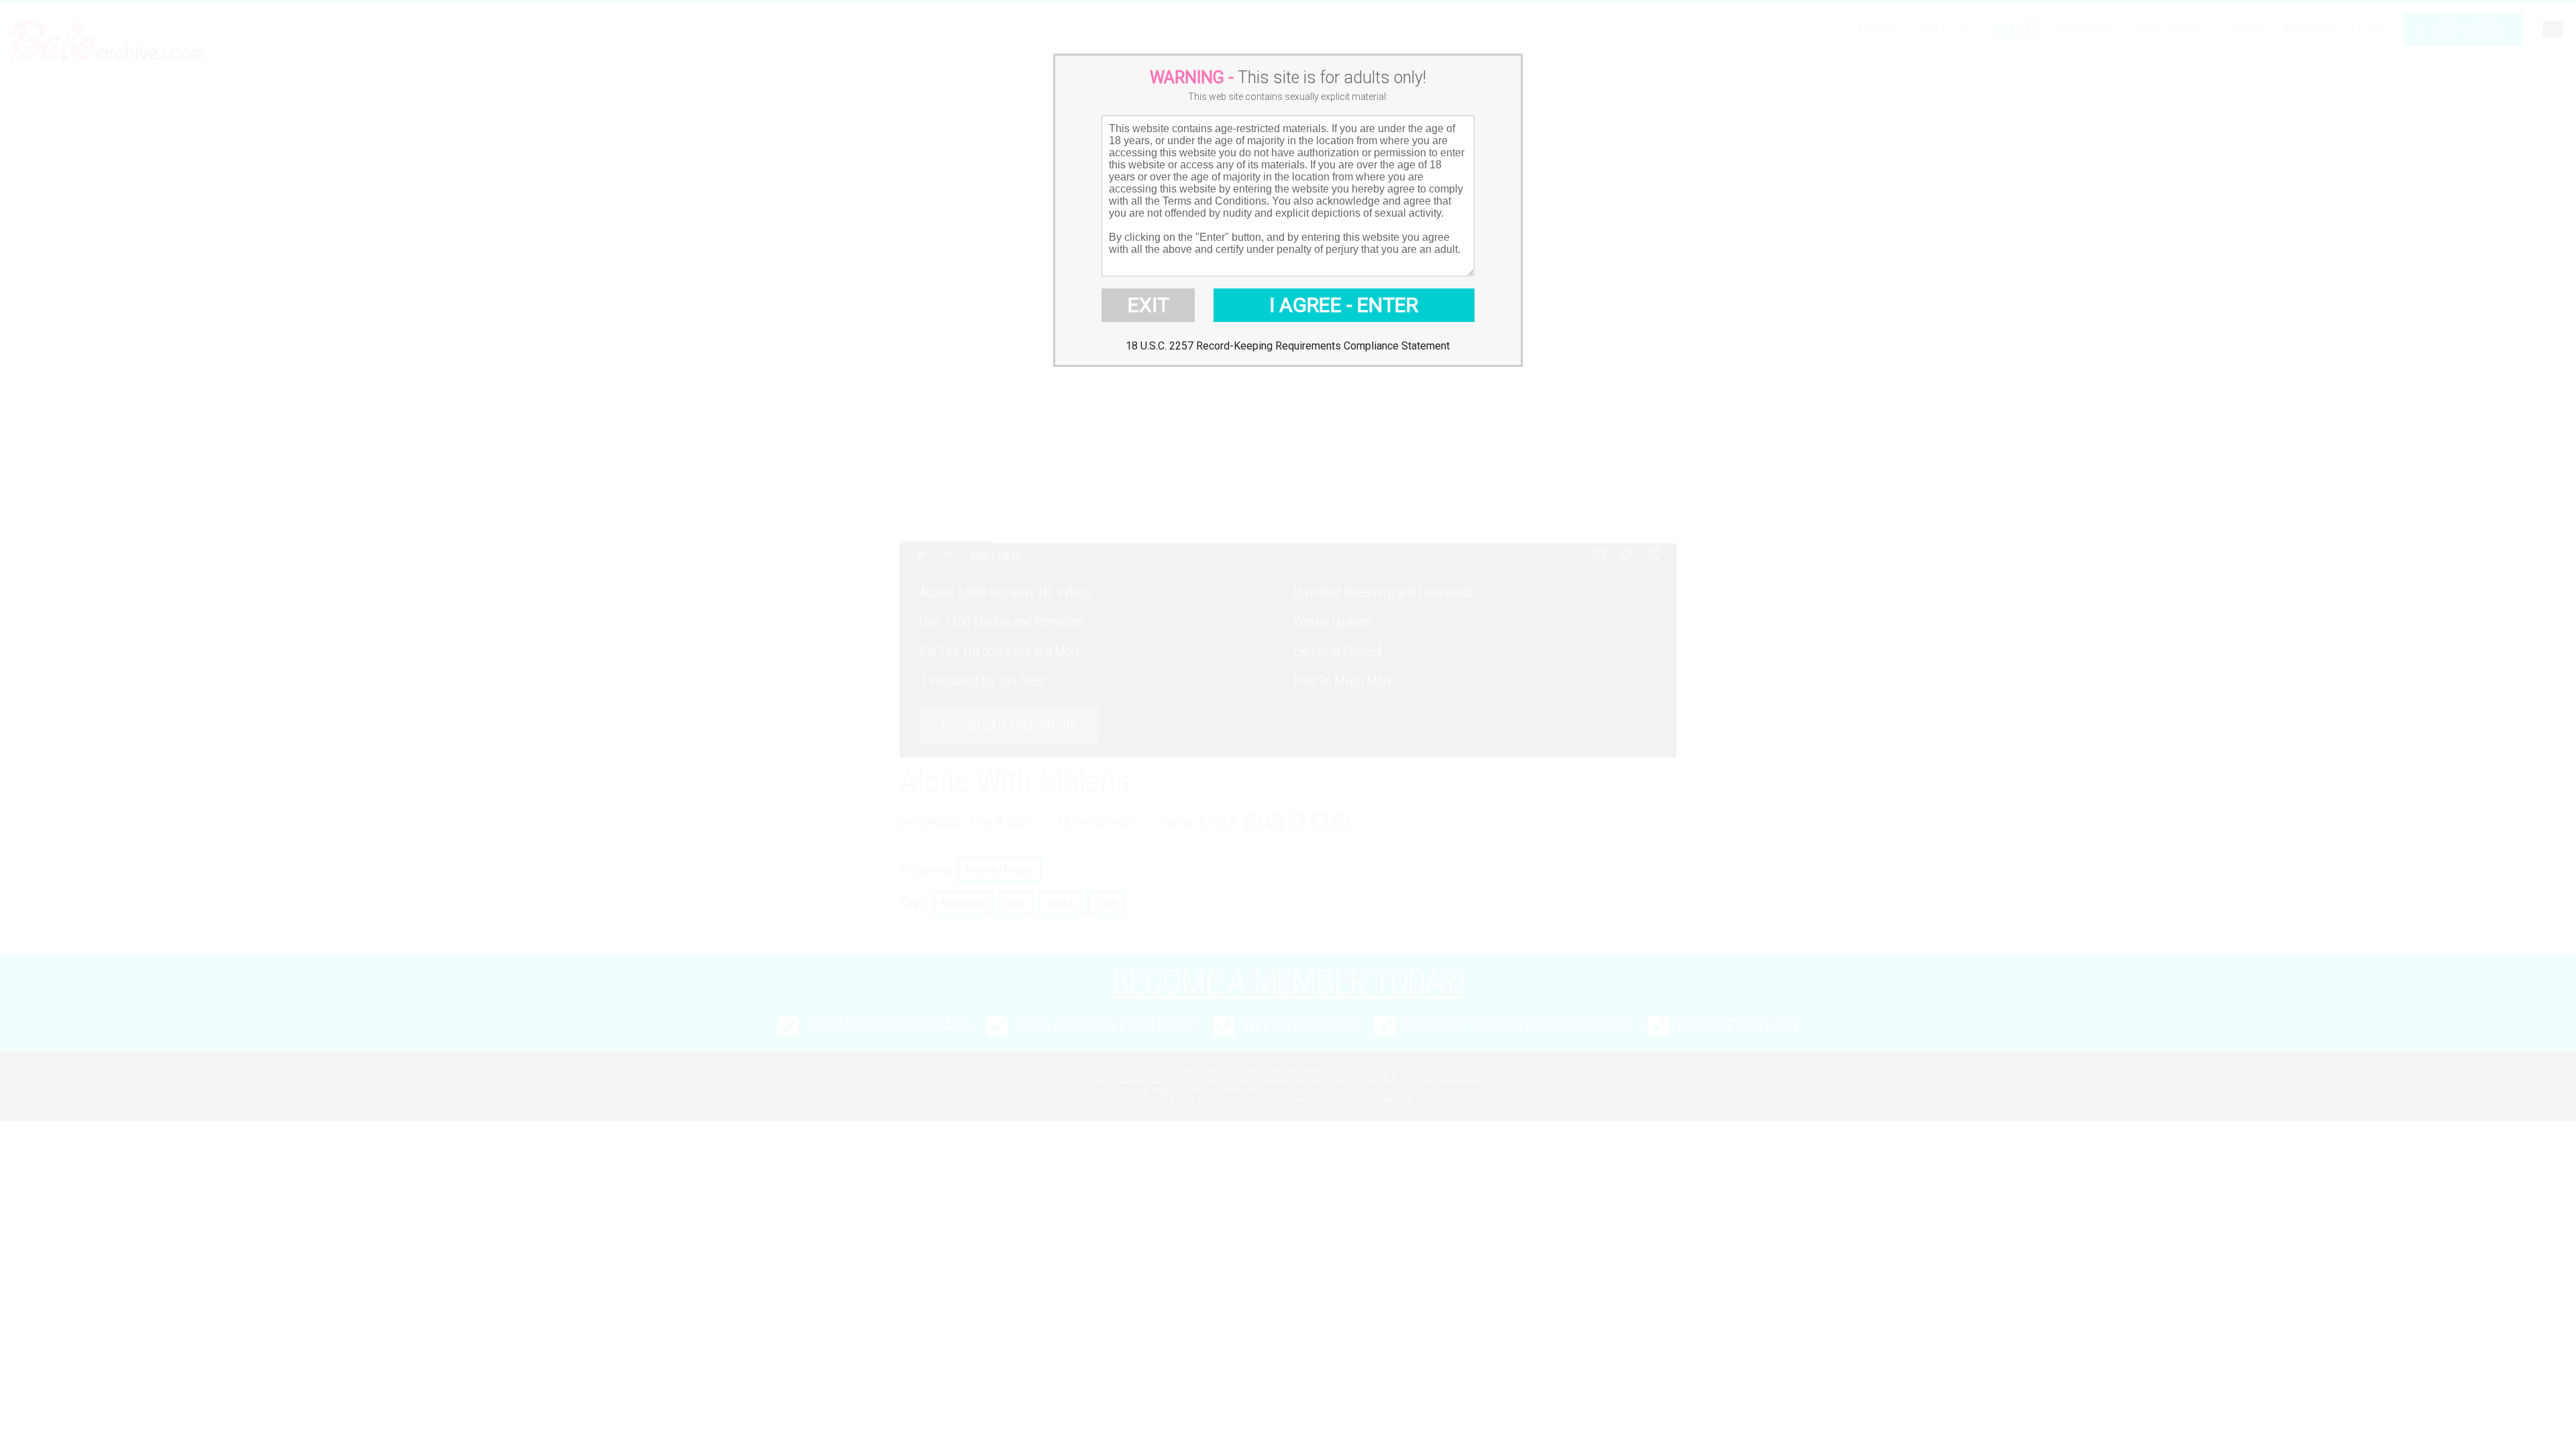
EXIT (1148, 305)
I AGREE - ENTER (1344, 305)
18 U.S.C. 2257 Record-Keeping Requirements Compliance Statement (1288, 346)
